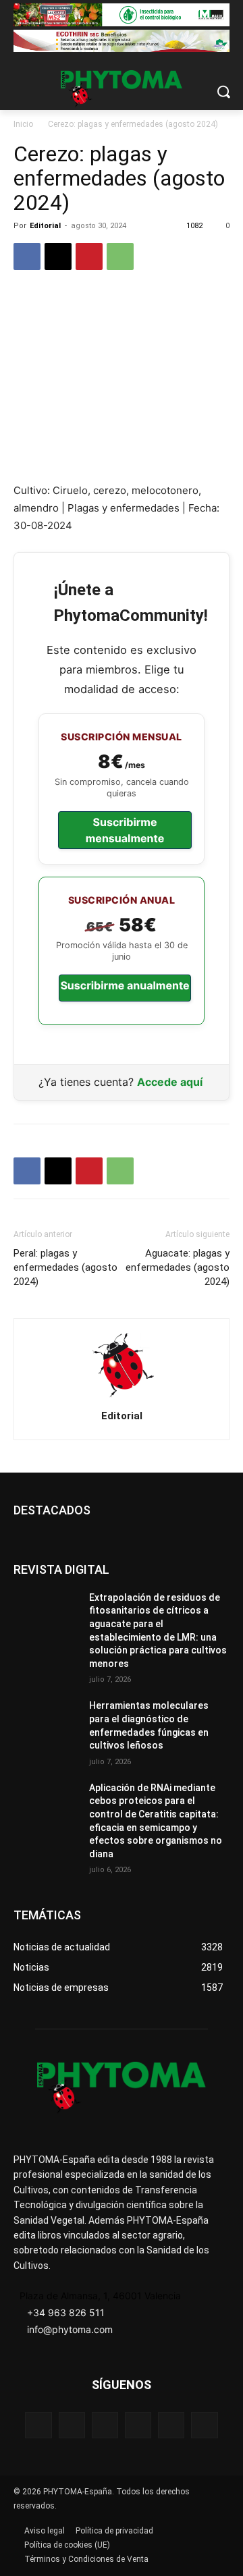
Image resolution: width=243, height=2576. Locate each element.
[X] (58, 256)
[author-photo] (122, 1397)
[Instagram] (105, 2425)
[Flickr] (72, 2425)
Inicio (23, 124)
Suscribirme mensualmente (125, 830)
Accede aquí (170, 1082)
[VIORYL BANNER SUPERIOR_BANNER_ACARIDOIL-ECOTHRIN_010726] (122, 41)
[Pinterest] (89, 256)
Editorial (45, 226)
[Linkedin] (138, 2425)
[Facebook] (27, 256)
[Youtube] (204, 2425)
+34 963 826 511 (66, 2312)
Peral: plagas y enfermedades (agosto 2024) (65, 1267)
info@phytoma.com (70, 2329)
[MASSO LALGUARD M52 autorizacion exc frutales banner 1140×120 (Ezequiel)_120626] (122, 15)
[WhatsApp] (120, 256)
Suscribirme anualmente (125, 985)
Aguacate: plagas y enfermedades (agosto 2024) (178, 1267)
